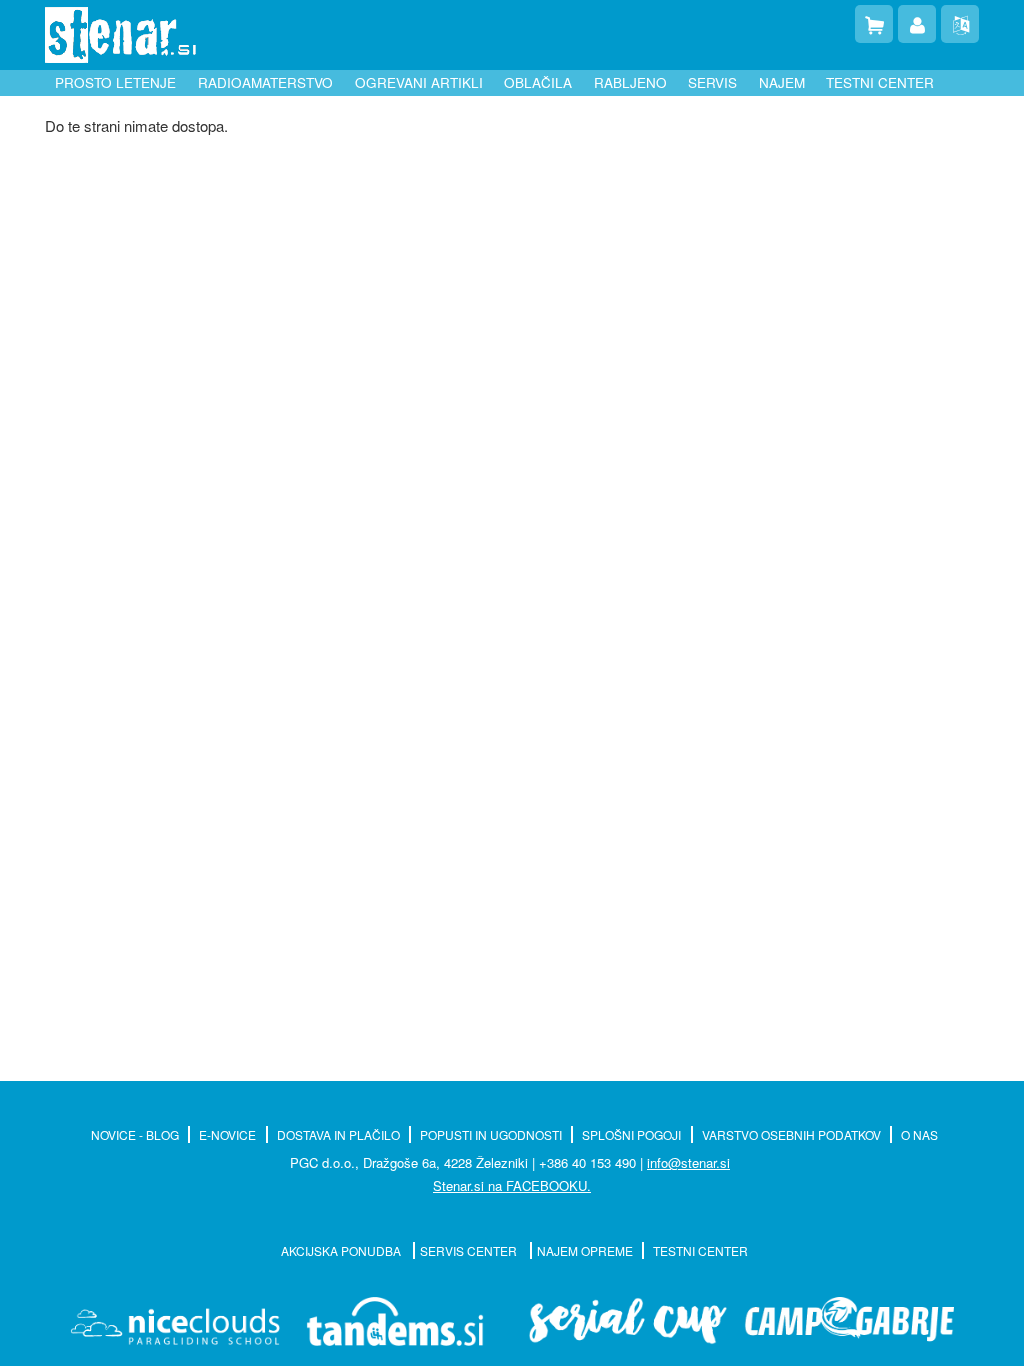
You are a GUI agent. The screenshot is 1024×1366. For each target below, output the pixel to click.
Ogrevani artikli (419, 82)
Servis (712, 82)
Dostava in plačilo (338, 1134)
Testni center (880, 82)
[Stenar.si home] (120, 35)
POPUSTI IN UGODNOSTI (491, 1134)
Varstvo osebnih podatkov (791, 1134)
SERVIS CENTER (470, 1250)
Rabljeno (630, 82)
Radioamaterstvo (265, 82)
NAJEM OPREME (585, 1250)
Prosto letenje (115, 82)
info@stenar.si (688, 1162)
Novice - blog (135, 1134)
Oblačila (538, 82)
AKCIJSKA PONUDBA (342, 1250)
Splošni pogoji (631, 1134)
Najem (782, 82)
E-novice (227, 1134)
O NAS (919, 1134)
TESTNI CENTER (700, 1250)
